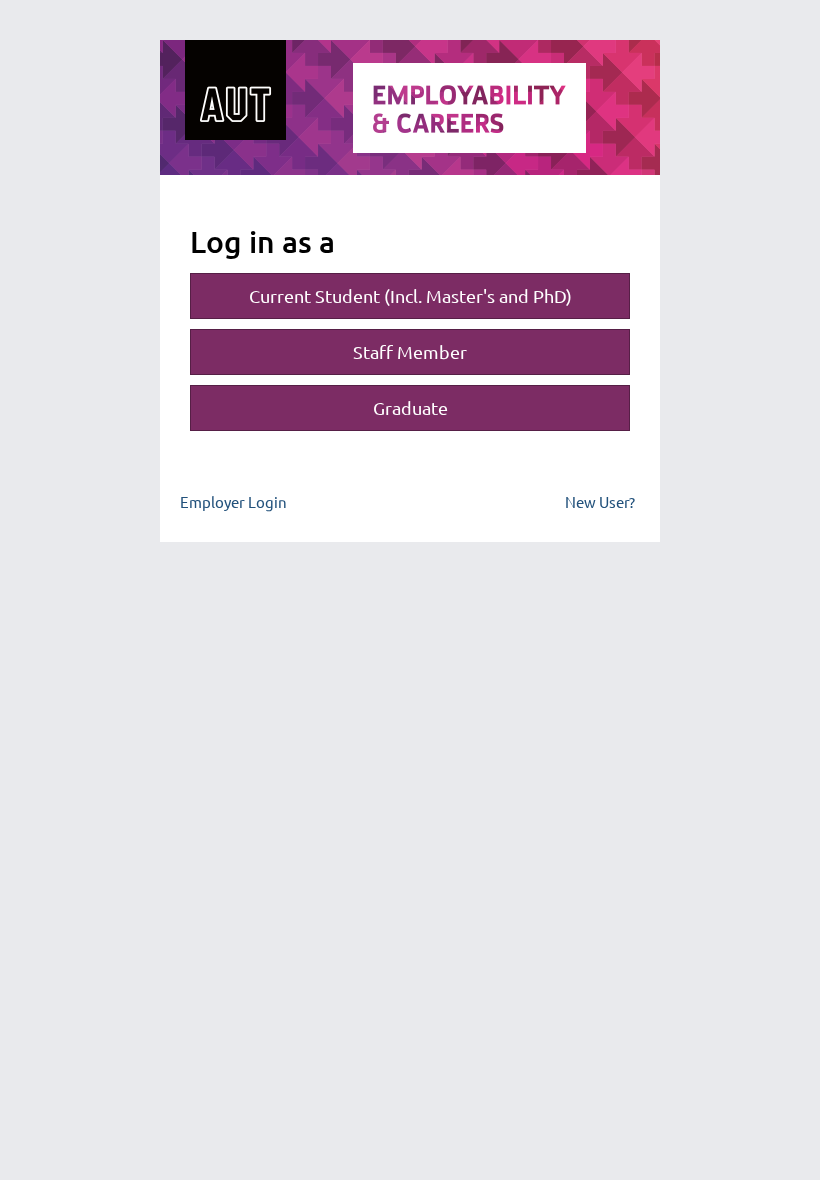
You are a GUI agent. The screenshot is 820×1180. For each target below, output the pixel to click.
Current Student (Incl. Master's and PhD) (410, 295)
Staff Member (410, 351)
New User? (600, 501)
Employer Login (233, 501)
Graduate (410, 407)
